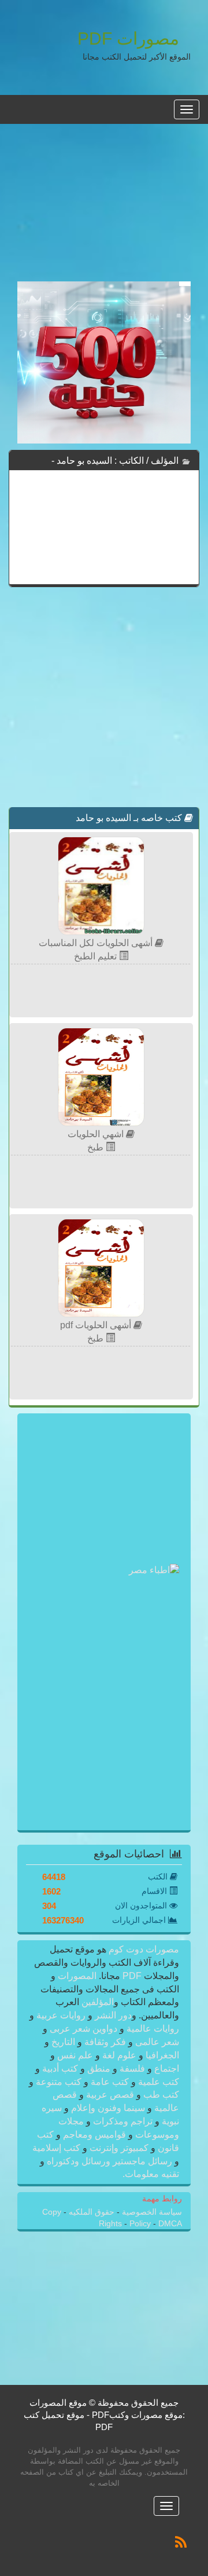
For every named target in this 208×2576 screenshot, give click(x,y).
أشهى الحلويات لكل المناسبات (97, 943)
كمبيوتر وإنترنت (119, 2148)
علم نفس (75, 2055)
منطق (99, 2069)
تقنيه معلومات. (151, 2174)
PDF (132, 1976)
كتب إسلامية (57, 2148)
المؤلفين (96, 2002)
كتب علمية (157, 2082)
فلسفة (132, 2069)
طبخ (96, 1147)
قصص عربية (110, 2095)
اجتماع (166, 2069)
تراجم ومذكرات (123, 2121)
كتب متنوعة (59, 2082)
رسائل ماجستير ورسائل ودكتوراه (109, 2161)
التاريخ (63, 2042)
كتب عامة (110, 2082)
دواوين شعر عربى (83, 2029)
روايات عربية (61, 2015)
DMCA (170, 2224)
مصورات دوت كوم (143, 1949)
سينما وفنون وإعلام (108, 2108)
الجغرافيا (161, 2055)
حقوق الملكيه (90, 2212)
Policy (141, 2224)
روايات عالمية (152, 2029)
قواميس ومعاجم (94, 2135)
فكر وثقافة (105, 2042)
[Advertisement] (104, 209)
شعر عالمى (156, 2042)
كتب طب (160, 2095)
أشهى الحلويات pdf (97, 1325)
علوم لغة (119, 2055)
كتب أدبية (60, 2069)
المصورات (76, 1976)
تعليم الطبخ (96, 956)
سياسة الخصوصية (151, 2212)
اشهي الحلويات (97, 1134)
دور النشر (113, 2015)
